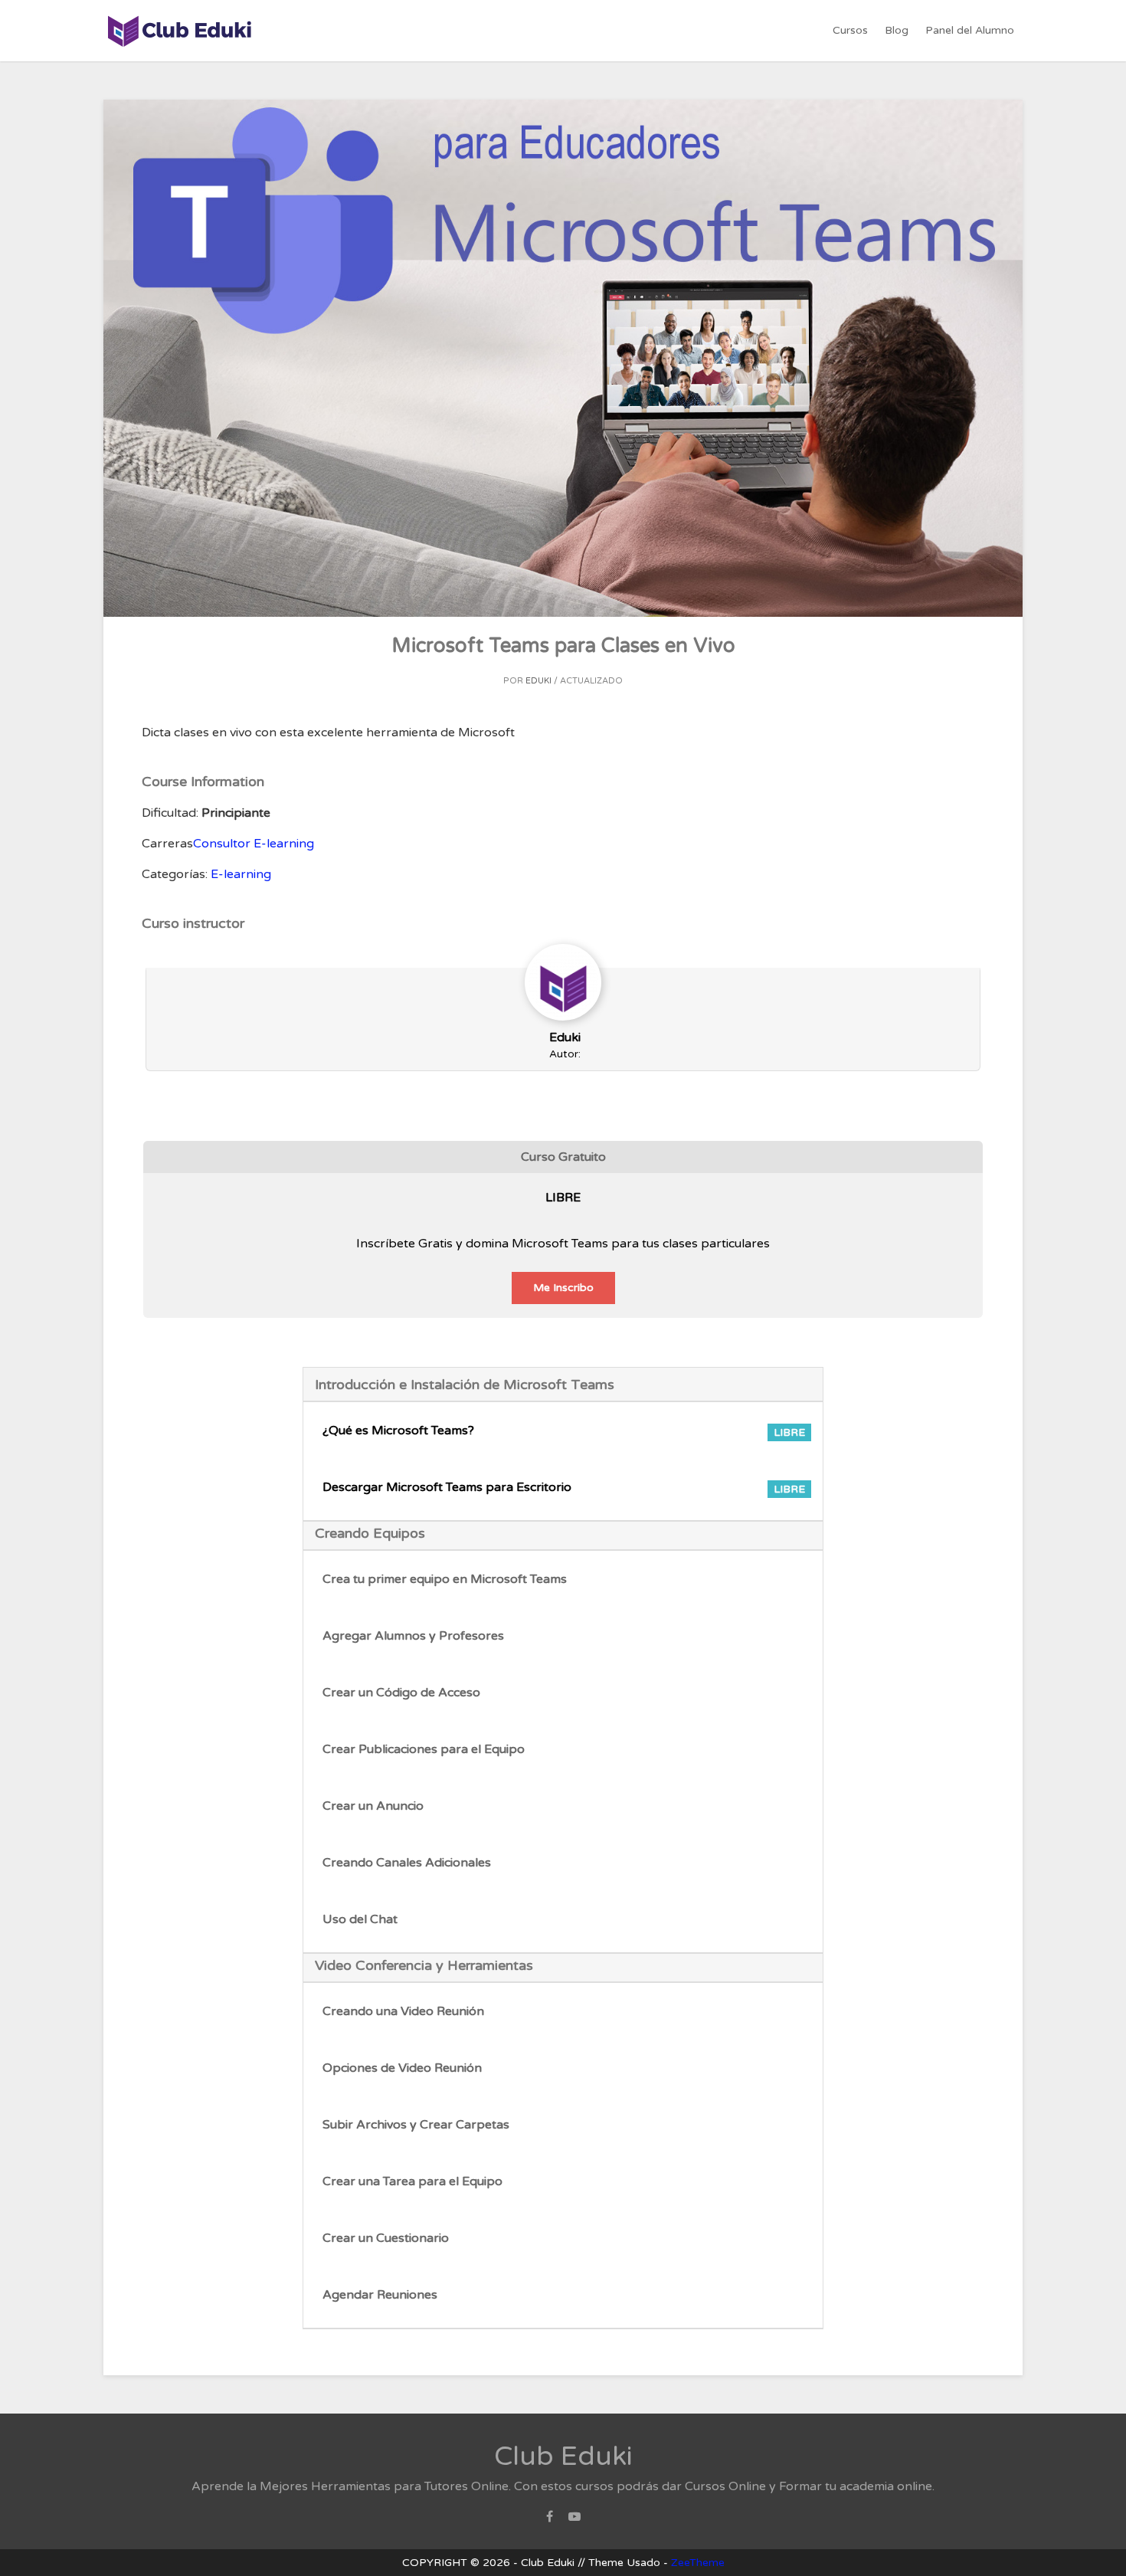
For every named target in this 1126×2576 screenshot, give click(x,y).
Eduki (538, 681)
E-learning (241, 874)
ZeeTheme (698, 2563)
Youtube (574, 2521)
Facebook (550, 2521)
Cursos (850, 30)
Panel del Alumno (970, 30)
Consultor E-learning (254, 844)
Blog (897, 30)
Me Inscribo (563, 1288)
